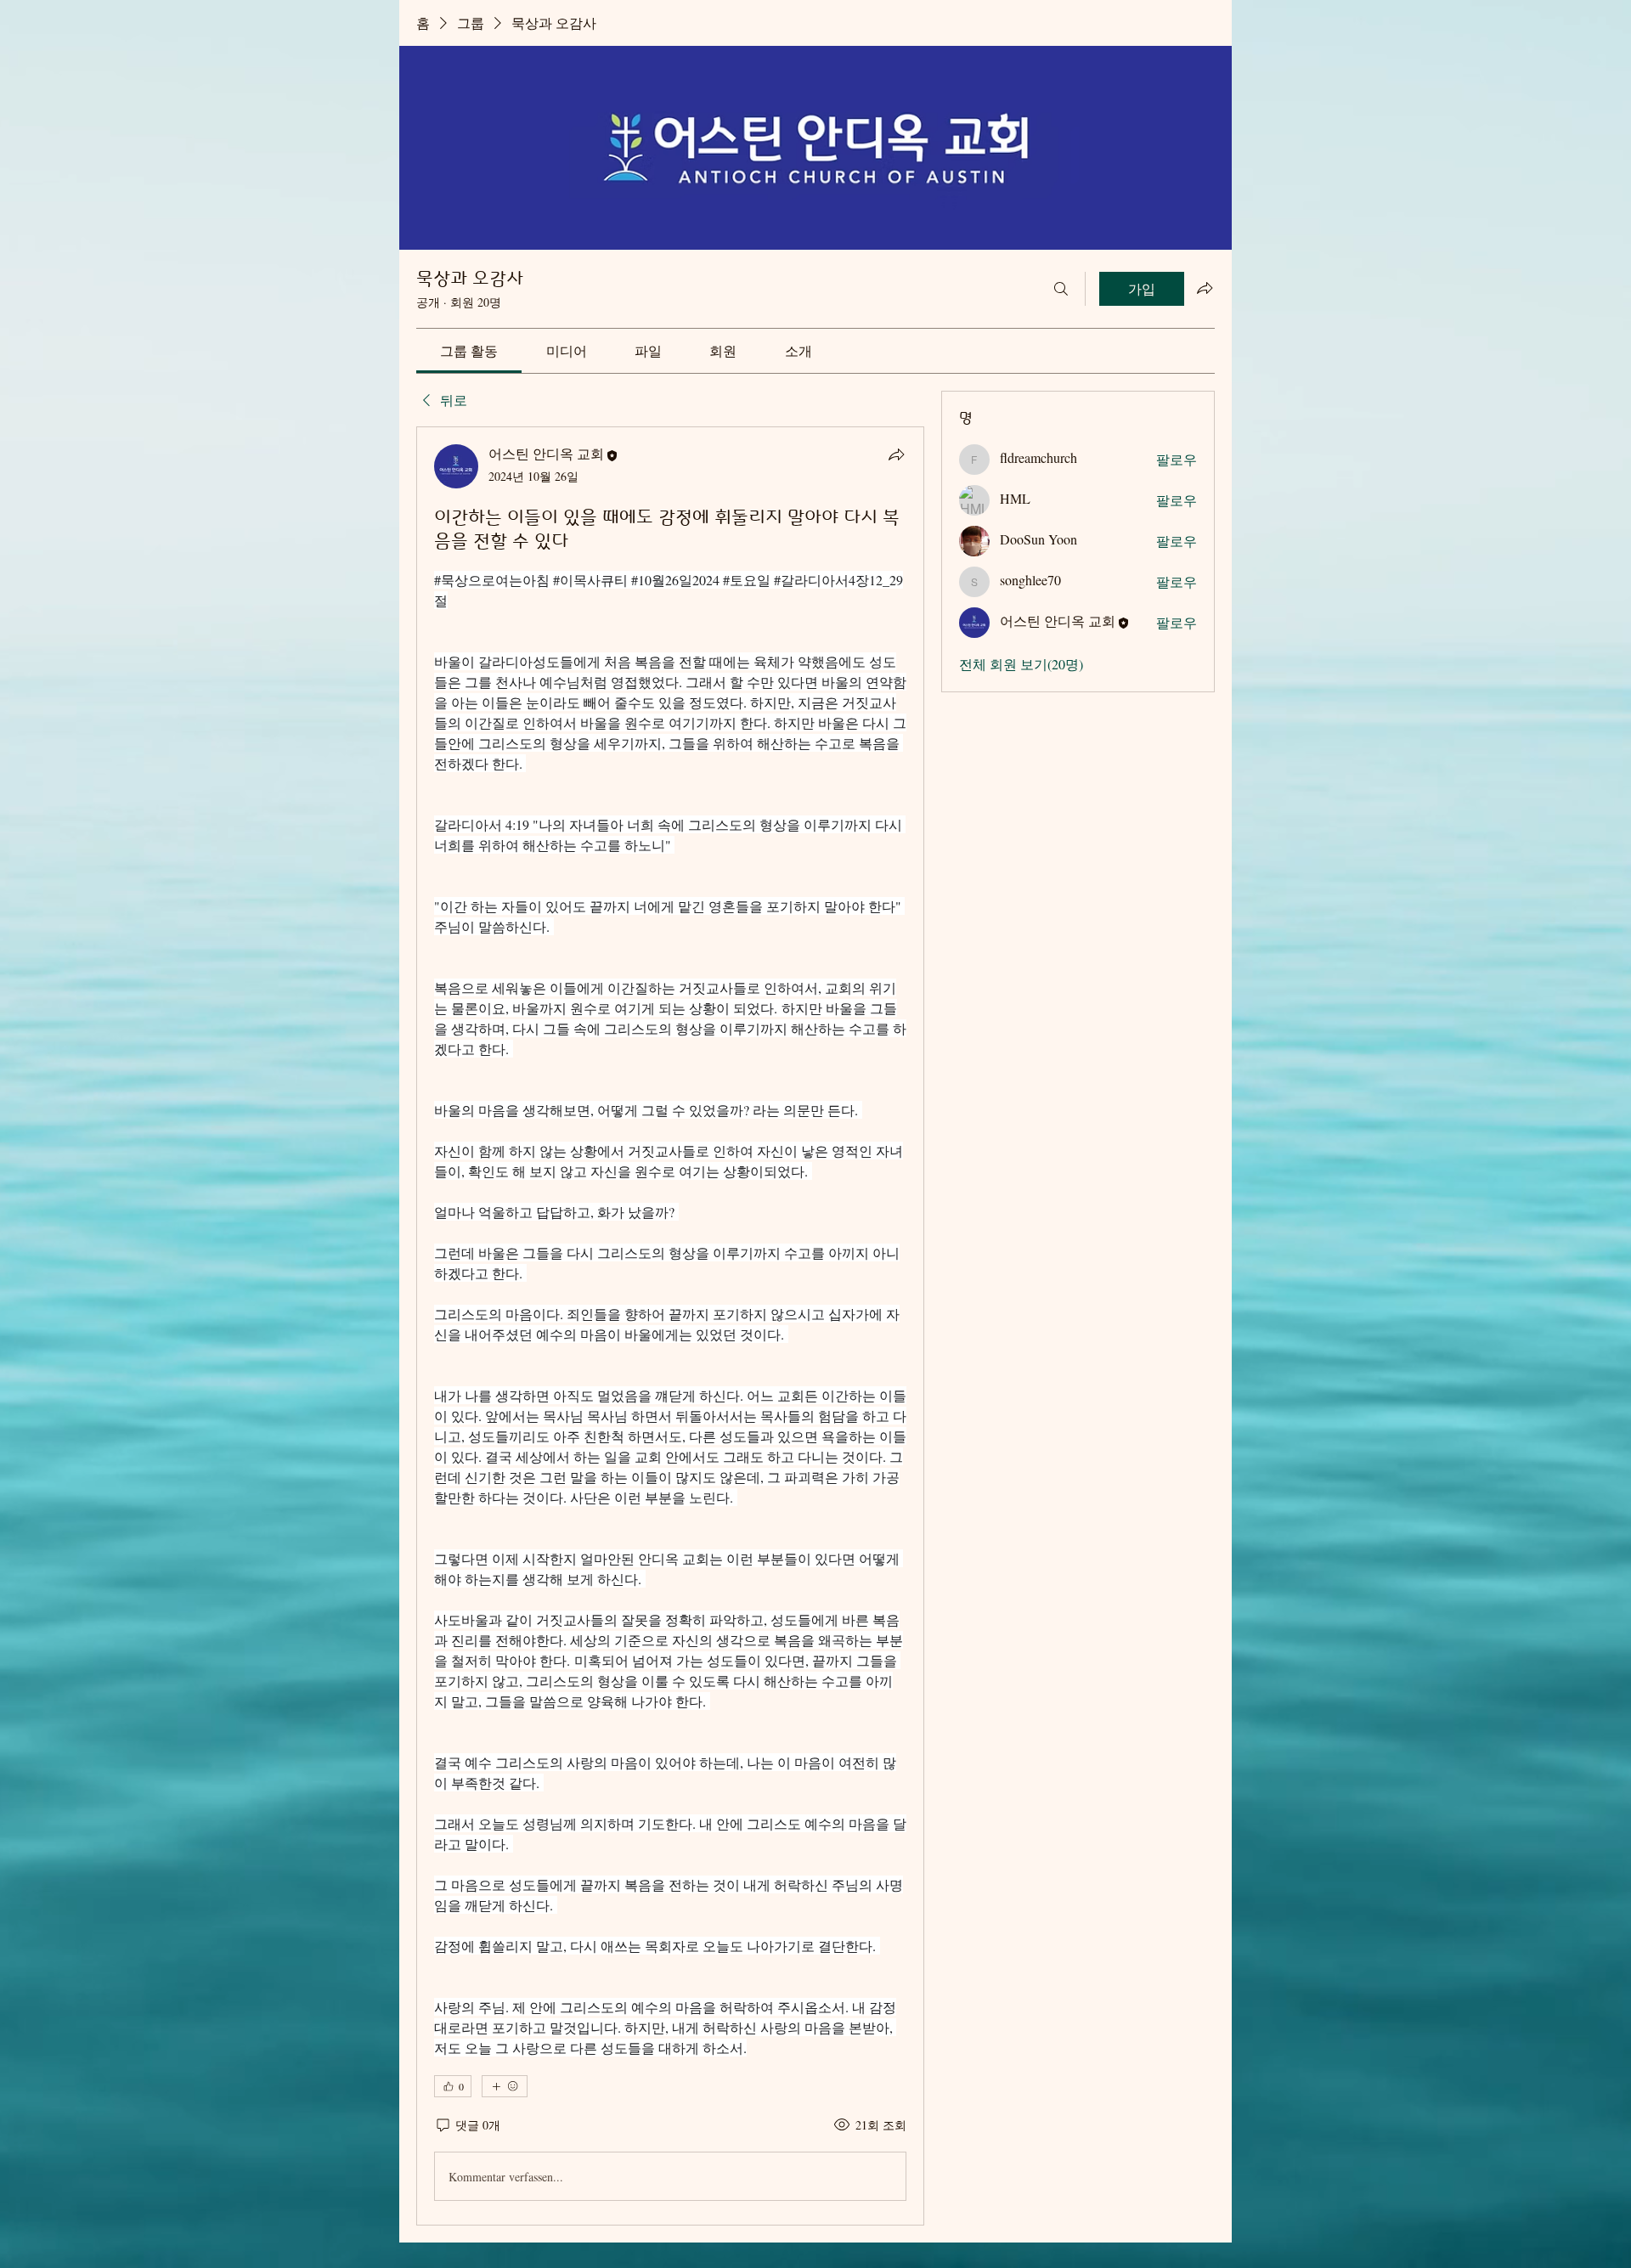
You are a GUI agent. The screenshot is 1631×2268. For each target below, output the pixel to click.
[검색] (1061, 289)
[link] (469, 350)
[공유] (896, 454)
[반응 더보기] (505, 2086)
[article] (670, 1326)
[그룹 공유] (1205, 288)
